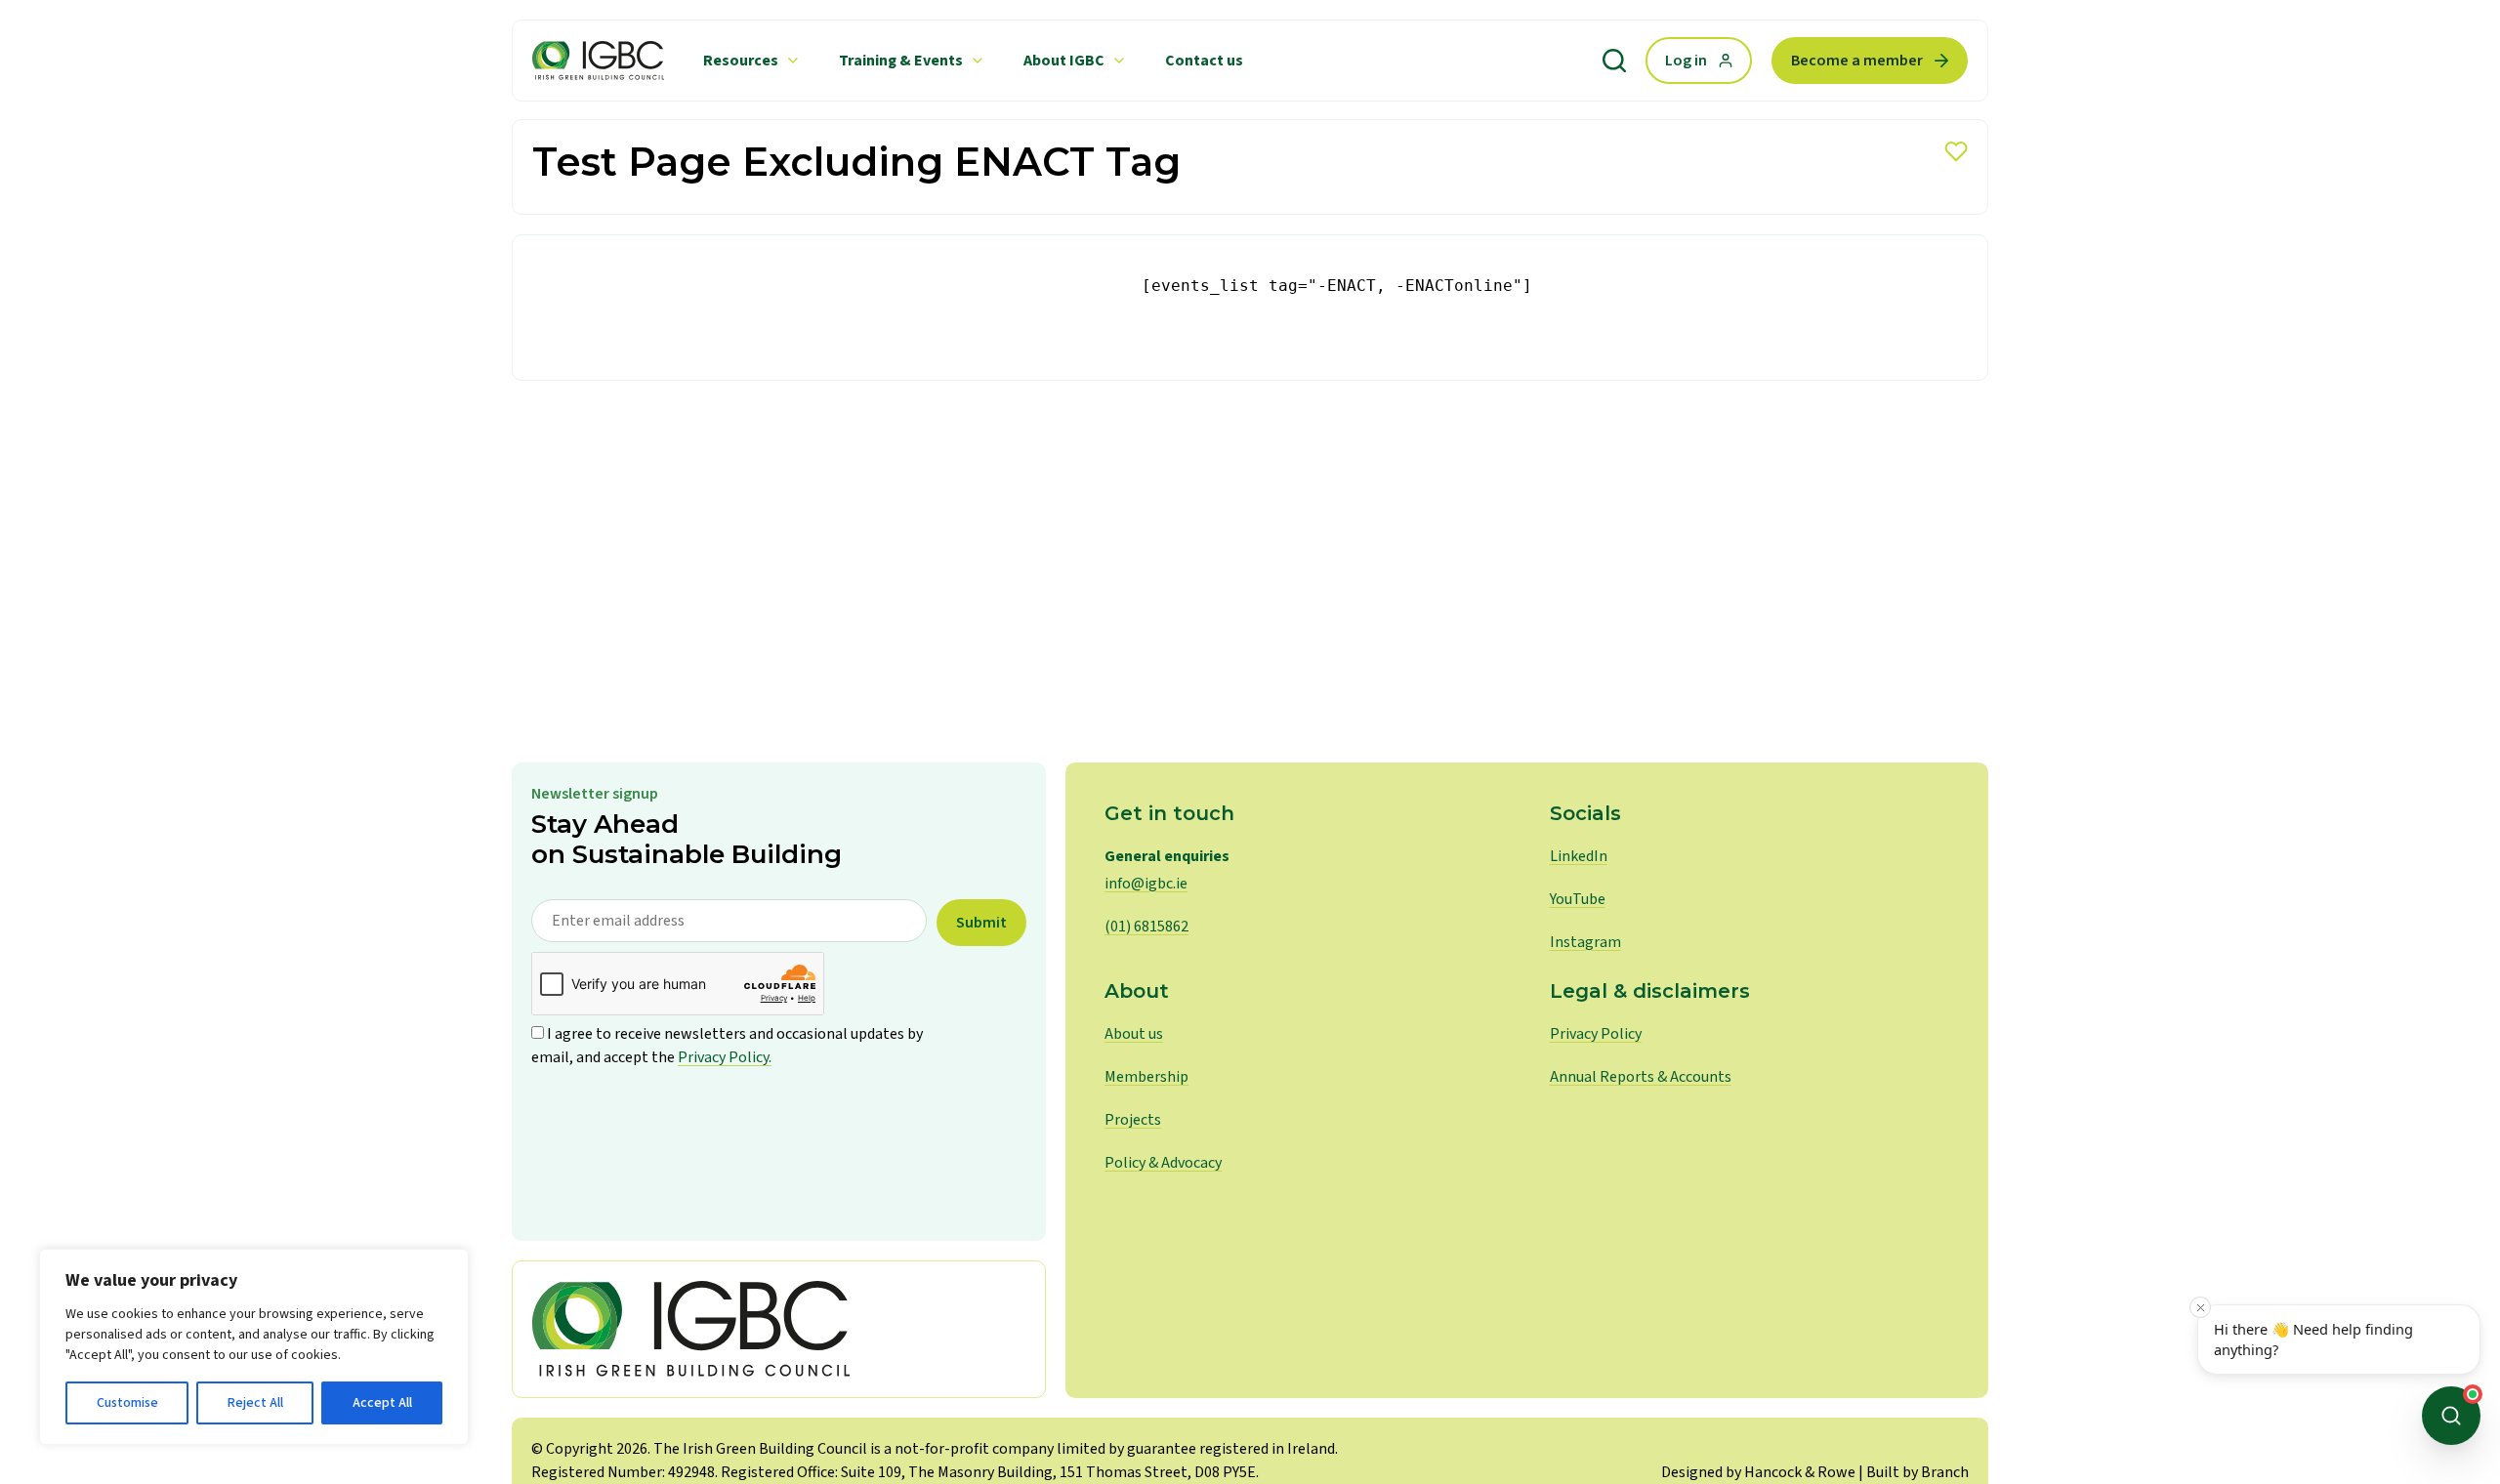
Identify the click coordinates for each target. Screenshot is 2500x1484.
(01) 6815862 (1146, 927)
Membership (1146, 1077)
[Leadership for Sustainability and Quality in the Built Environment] (598, 61)
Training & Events (901, 61)
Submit (981, 923)
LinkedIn (1579, 856)
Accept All (382, 1403)
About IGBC (1064, 61)
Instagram (1585, 942)
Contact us (1204, 61)
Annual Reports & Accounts (1641, 1077)
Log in (1686, 61)
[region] (254, 1347)
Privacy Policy (1596, 1034)
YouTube (1578, 899)
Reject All (255, 1403)
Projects (1133, 1120)
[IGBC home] (779, 1329)
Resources (741, 61)
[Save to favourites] (1956, 151)
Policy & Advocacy (1163, 1163)
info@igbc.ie (1146, 884)
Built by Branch (1917, 1472)
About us (1134, 1034)
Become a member (1857, 61)
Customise (127, 1403)
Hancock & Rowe (1800, 1472)
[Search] (1614, 61)
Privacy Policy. (725, 1057)
